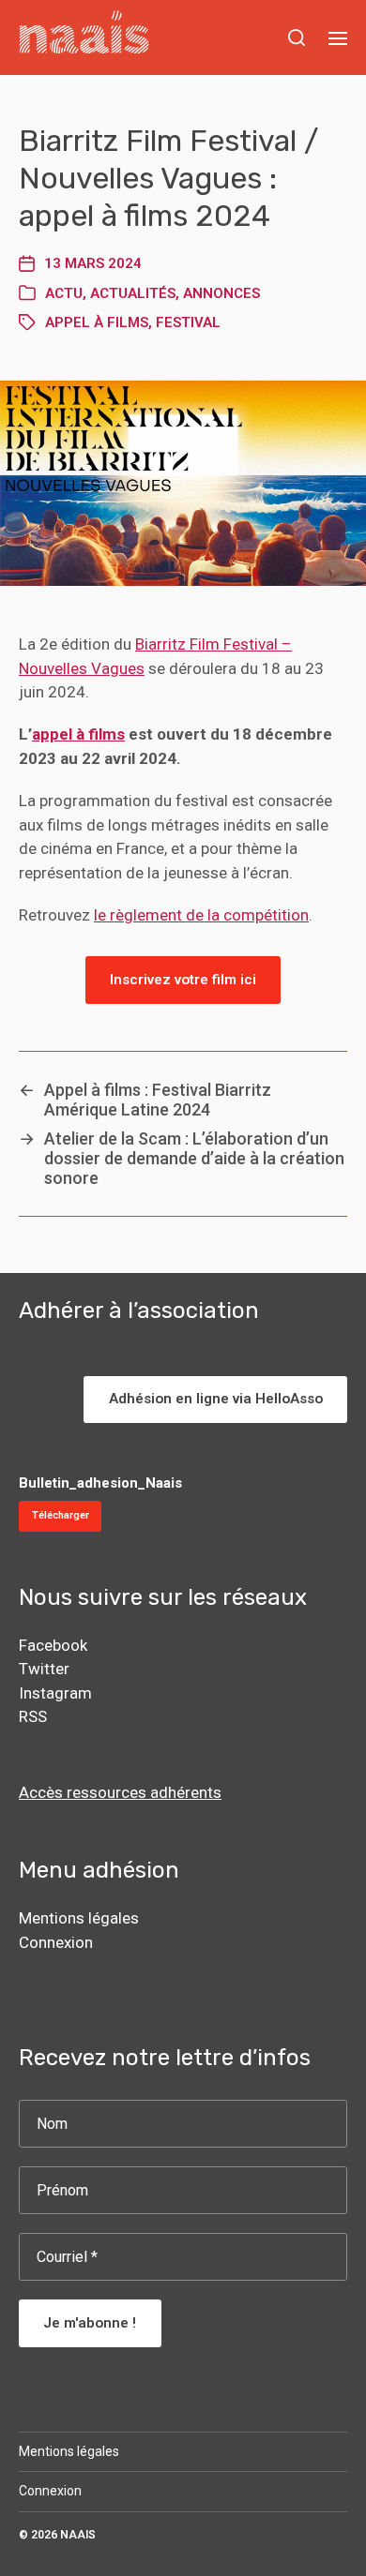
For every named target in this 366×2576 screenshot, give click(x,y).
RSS (33, 1716)
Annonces (221, 293)
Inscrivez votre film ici (183, 980)
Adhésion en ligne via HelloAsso (216, 1399)
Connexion (56, 1942)
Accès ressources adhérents (120, 1792)
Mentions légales (79, 1918)
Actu (64, 293)
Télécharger (61, 1515)
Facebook (53, 1645)
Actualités (133, 293)
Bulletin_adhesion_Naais (100, 1483)
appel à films (97, 322)
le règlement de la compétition (201, 915)
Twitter (44, 1669)
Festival (188, 322)
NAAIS (78, 2535)
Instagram (55, 1693)
